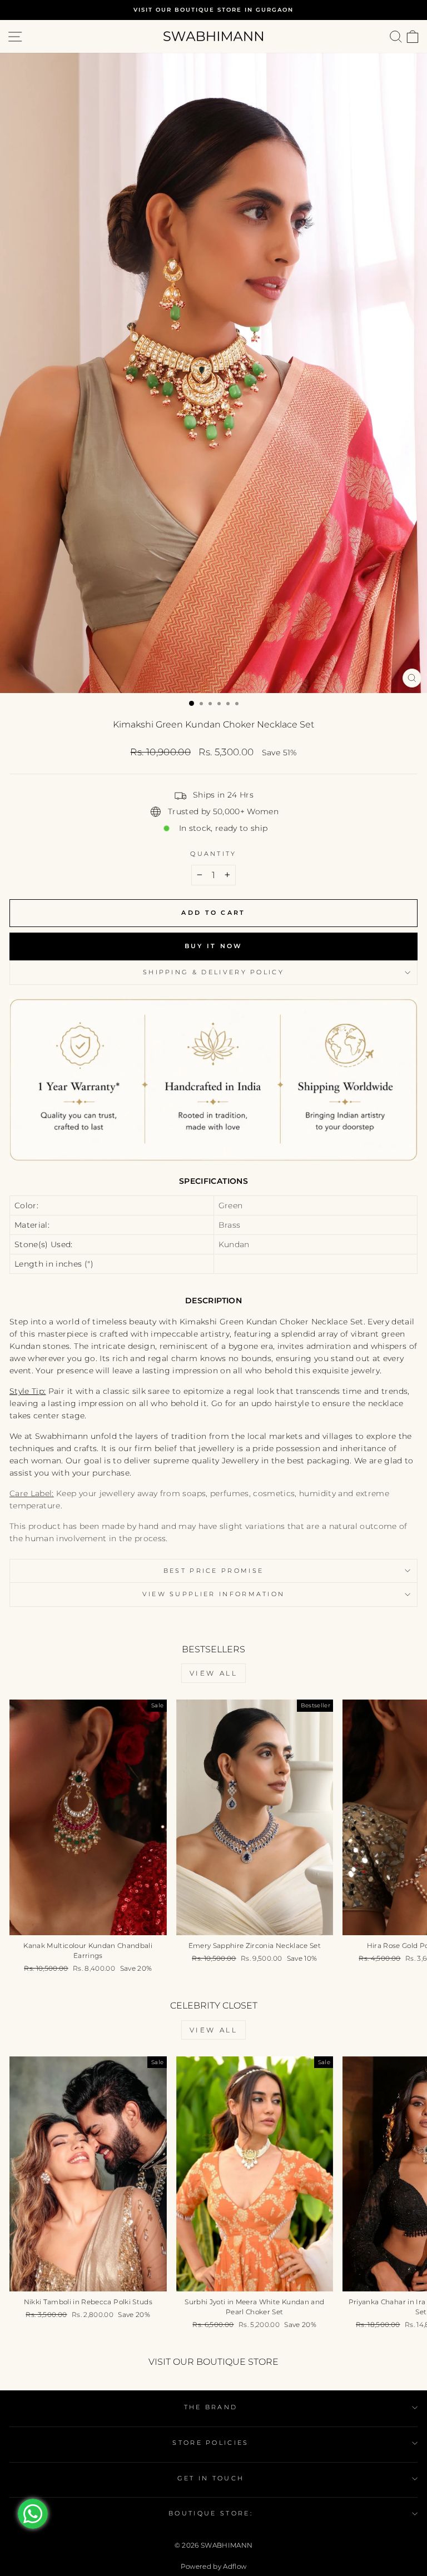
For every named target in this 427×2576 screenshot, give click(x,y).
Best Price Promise (214, 1571)
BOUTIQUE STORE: (211, 2513)
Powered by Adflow (214, 2566)
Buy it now (214, 946)
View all (214, 1673)
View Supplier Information (214, 1594)
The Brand (211, 2407)
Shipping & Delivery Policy (213, 972)
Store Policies (210, 2443)
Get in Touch (211, 2478)
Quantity (213, 854)
